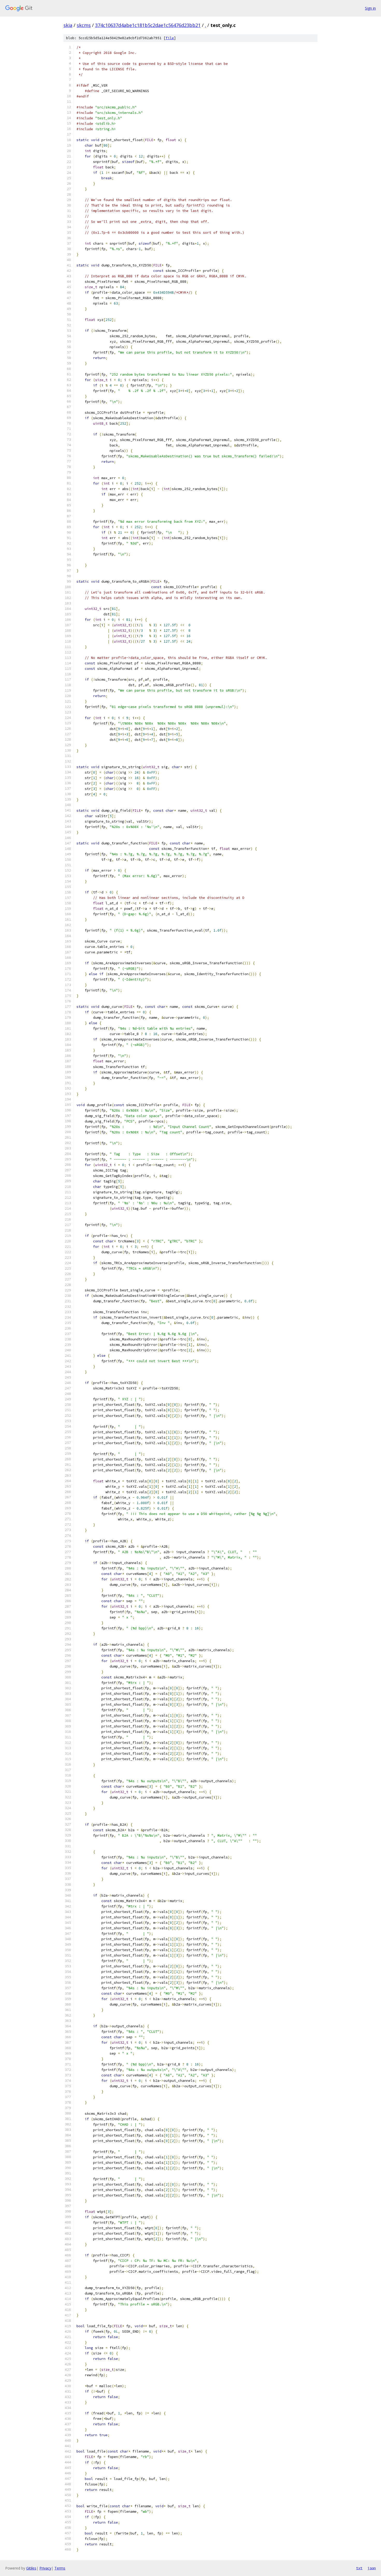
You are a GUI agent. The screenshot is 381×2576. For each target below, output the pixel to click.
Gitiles (31, 2568)
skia (68, 25)
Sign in (370, 8)
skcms (84, 25)
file (170, 38)
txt (359, 2568)
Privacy (45, 2568)
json (372, 2568)
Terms (60, 2568)
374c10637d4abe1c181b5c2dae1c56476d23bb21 (148, 25)
